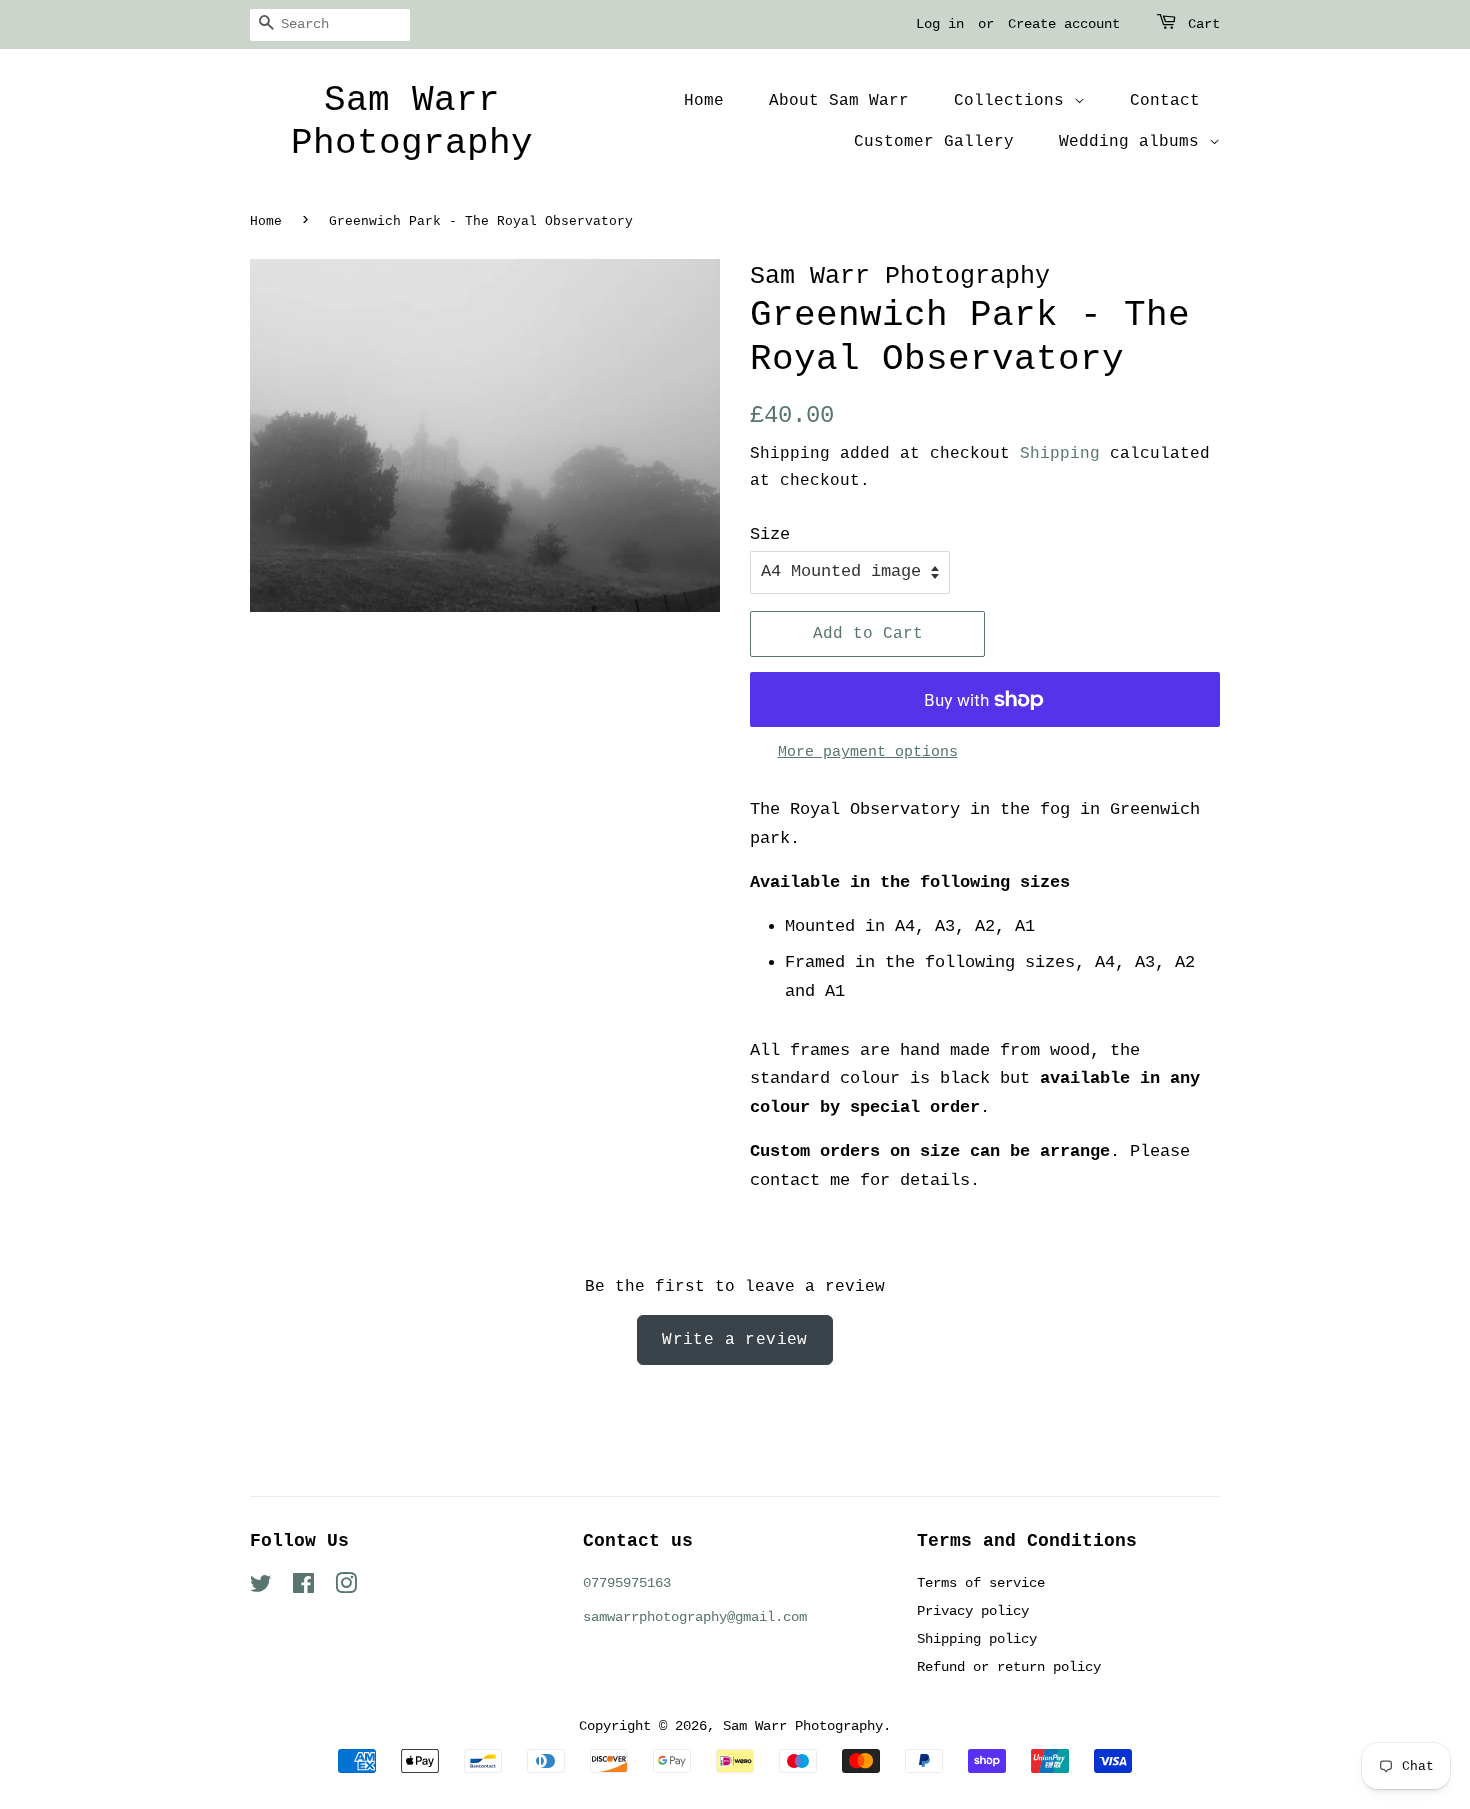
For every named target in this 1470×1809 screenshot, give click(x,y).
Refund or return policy (1009, 1667)
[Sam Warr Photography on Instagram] (346, 1588)
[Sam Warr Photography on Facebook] (303, 1588)
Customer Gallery (934, 142)
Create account (1064, 24)
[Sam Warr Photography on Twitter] (261, 1588)
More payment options (868, 752)
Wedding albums (1134, 142)
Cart (1204, 24)
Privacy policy (973, 1611)
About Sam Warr (839, 101)
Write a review (735, 1340)
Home (704, 101)
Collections (1014, 101)
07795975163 (627, 1583)
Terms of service (981, 1583)
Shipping (1060, 454)
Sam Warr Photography (412, 122)
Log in (940, 24)
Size (770, 534)
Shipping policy (977, 1639)
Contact (1165, 101)
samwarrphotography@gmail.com (695, 1617)
